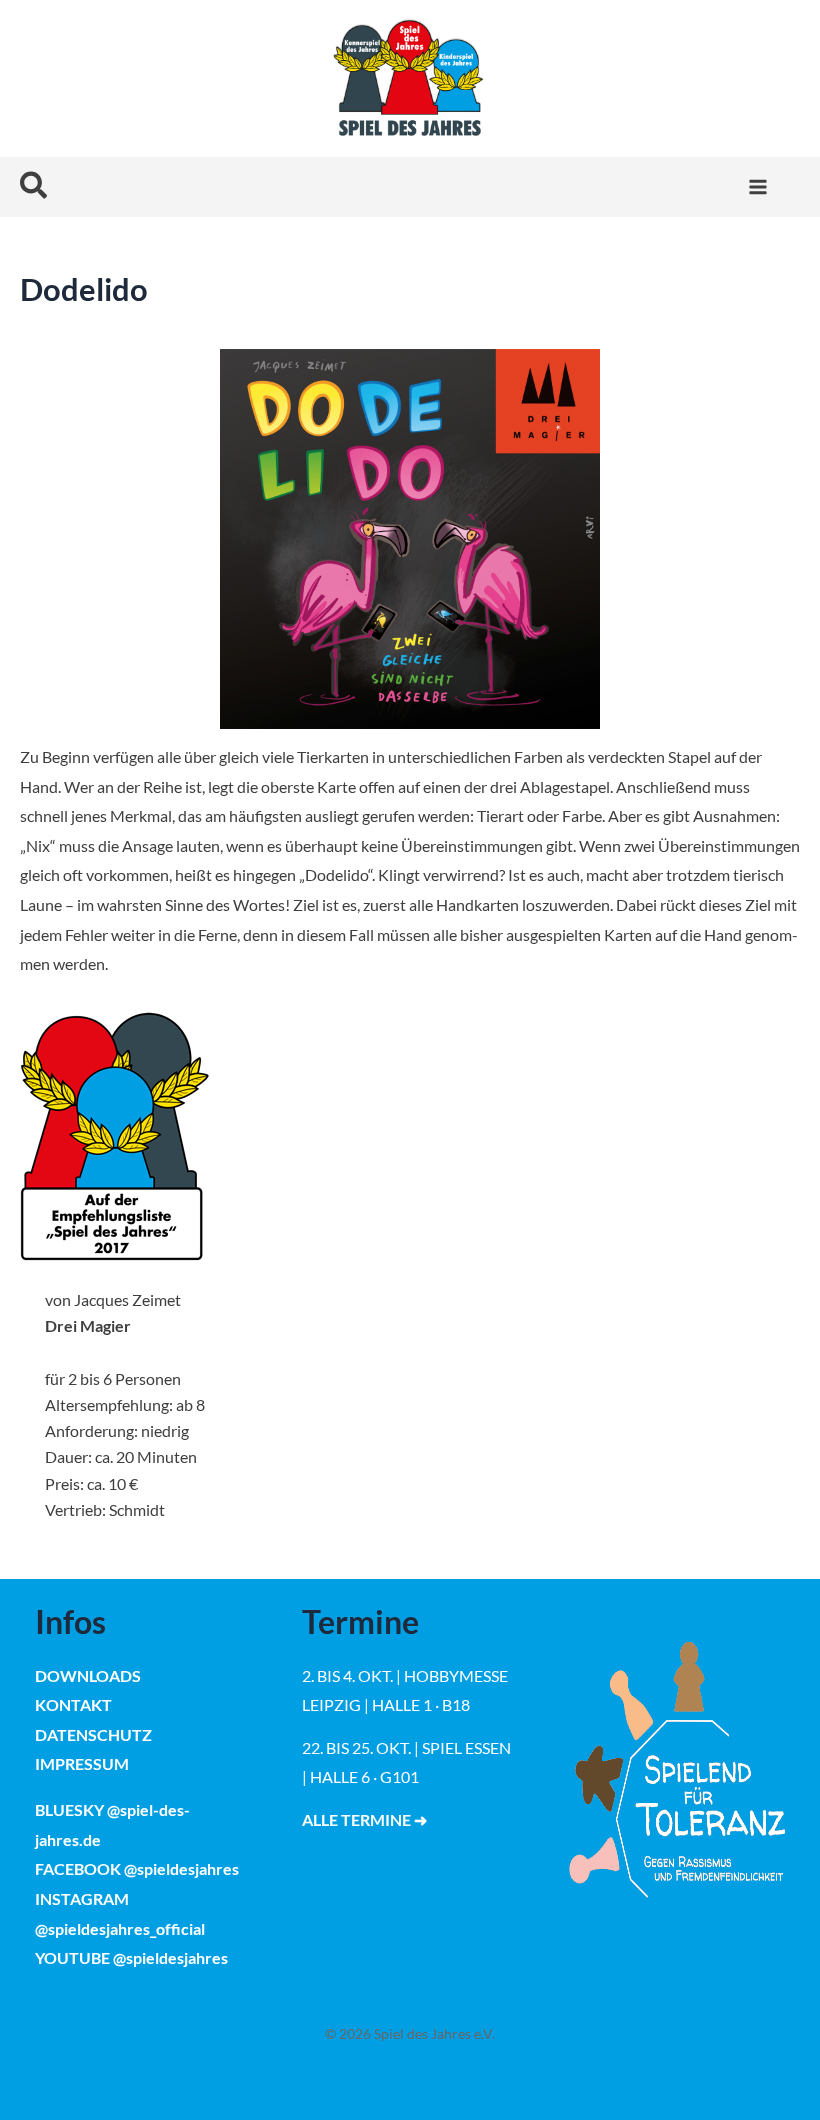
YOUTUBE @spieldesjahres (131, 1957)
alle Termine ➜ (364, 1819)
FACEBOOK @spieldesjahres (137, 1868)
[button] (34, 186)
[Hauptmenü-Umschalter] (757, 186)
